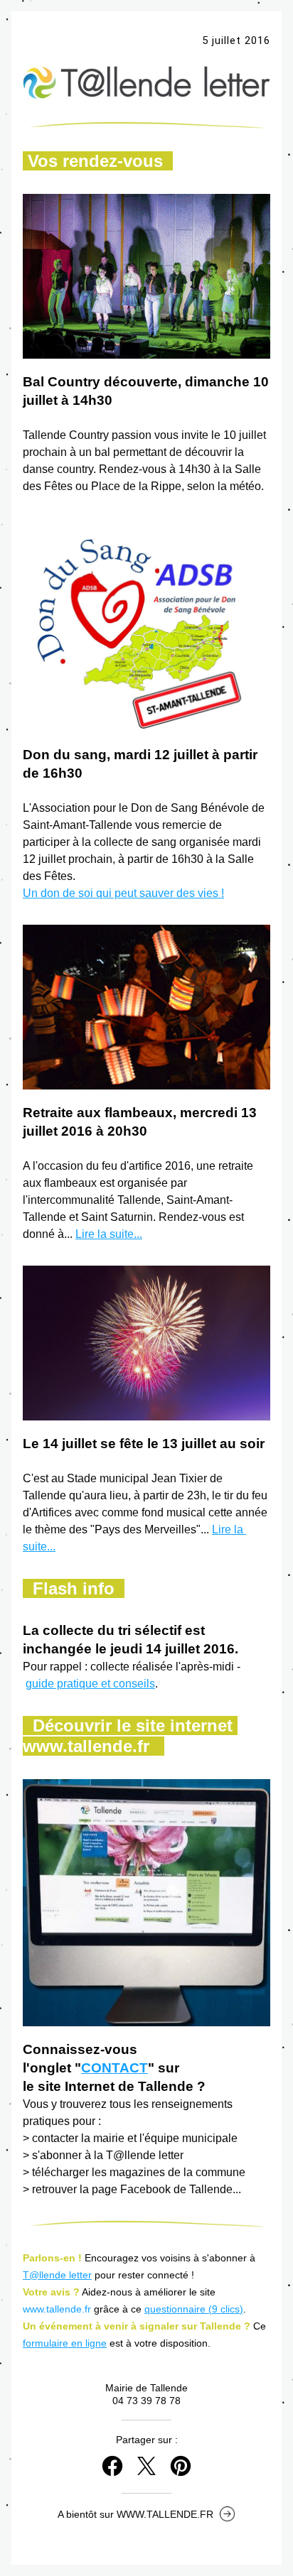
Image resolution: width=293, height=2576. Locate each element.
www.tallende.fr (57, 2309)
